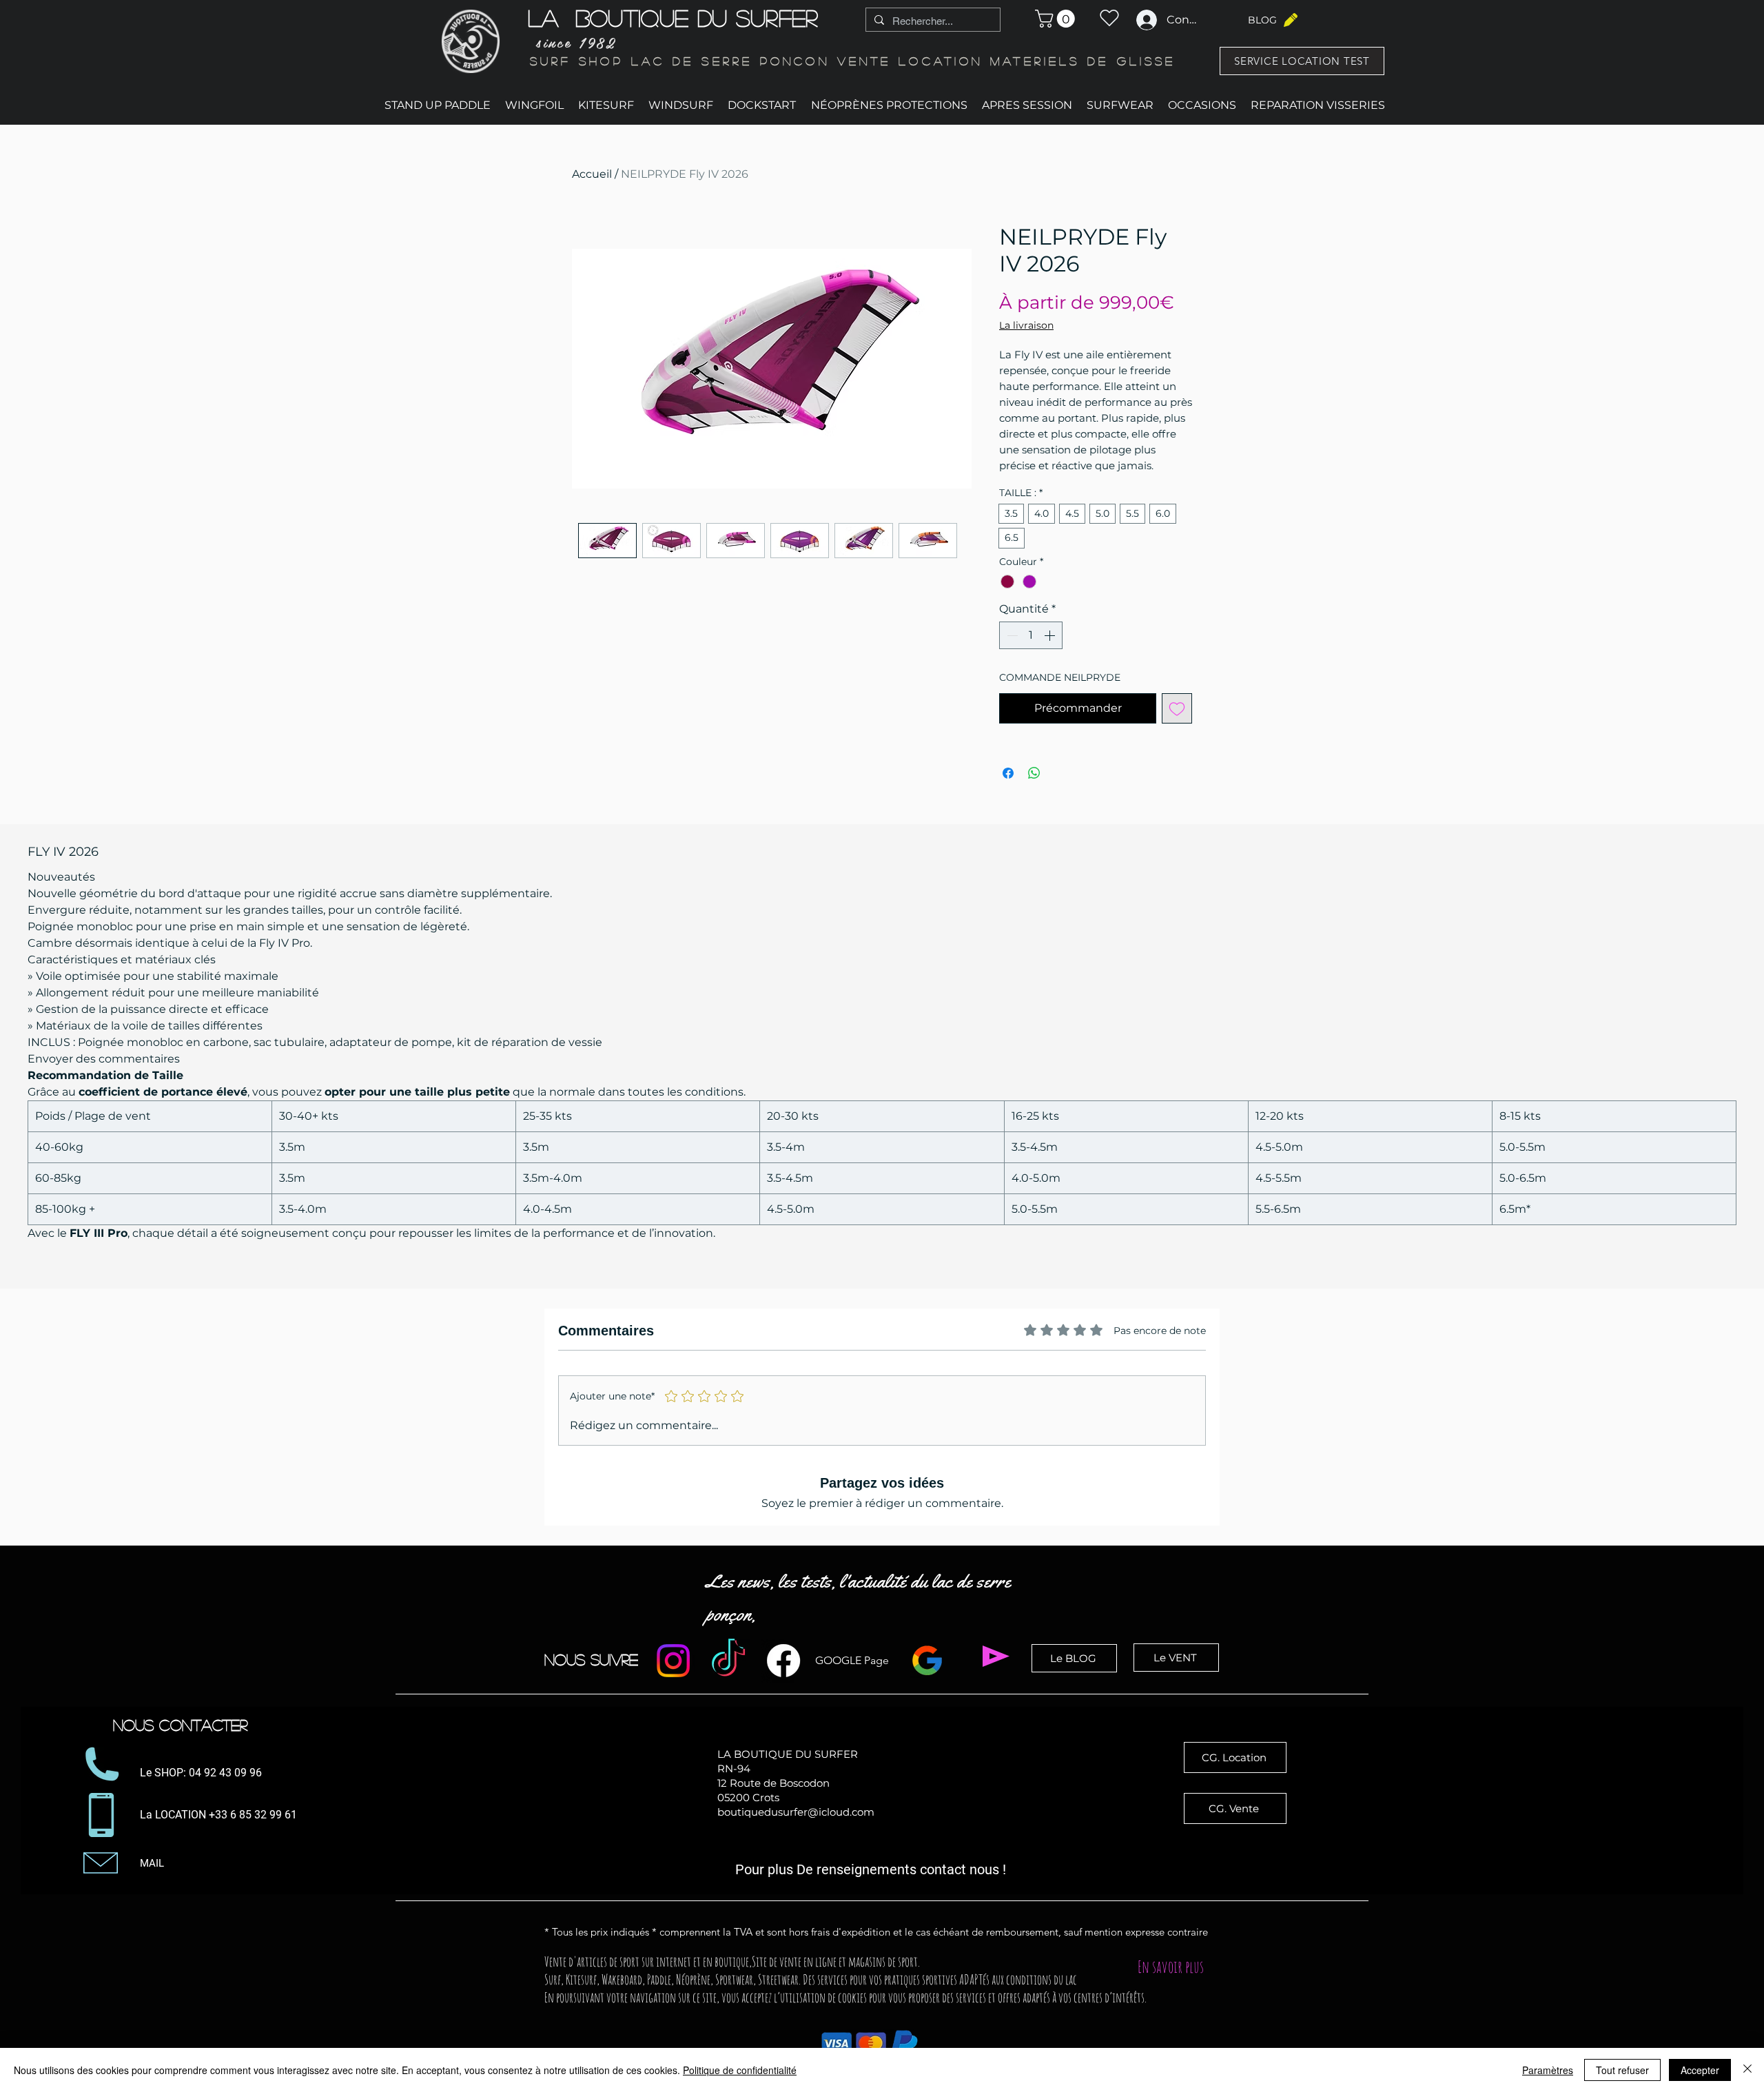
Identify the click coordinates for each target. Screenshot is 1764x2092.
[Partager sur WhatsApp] (1034, 773)
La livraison (1026, 325)
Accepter (1700, 2070)
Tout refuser (1622, 2070)
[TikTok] (728, 1661)
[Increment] (1051, 635)
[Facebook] (783, 1661)
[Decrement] (1011, 635)
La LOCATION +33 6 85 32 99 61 (220, 1815)
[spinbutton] (1031, 635)
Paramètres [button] (1548, 2070)
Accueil (592, 174)
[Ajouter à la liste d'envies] (1177, 708)
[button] (1057, 19)
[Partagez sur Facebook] (1008, 773)
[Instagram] (673, 1661)
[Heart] (1109, 18)
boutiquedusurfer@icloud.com (796, 1812)
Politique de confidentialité (740, 2070)
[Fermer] (1747, 2070)
